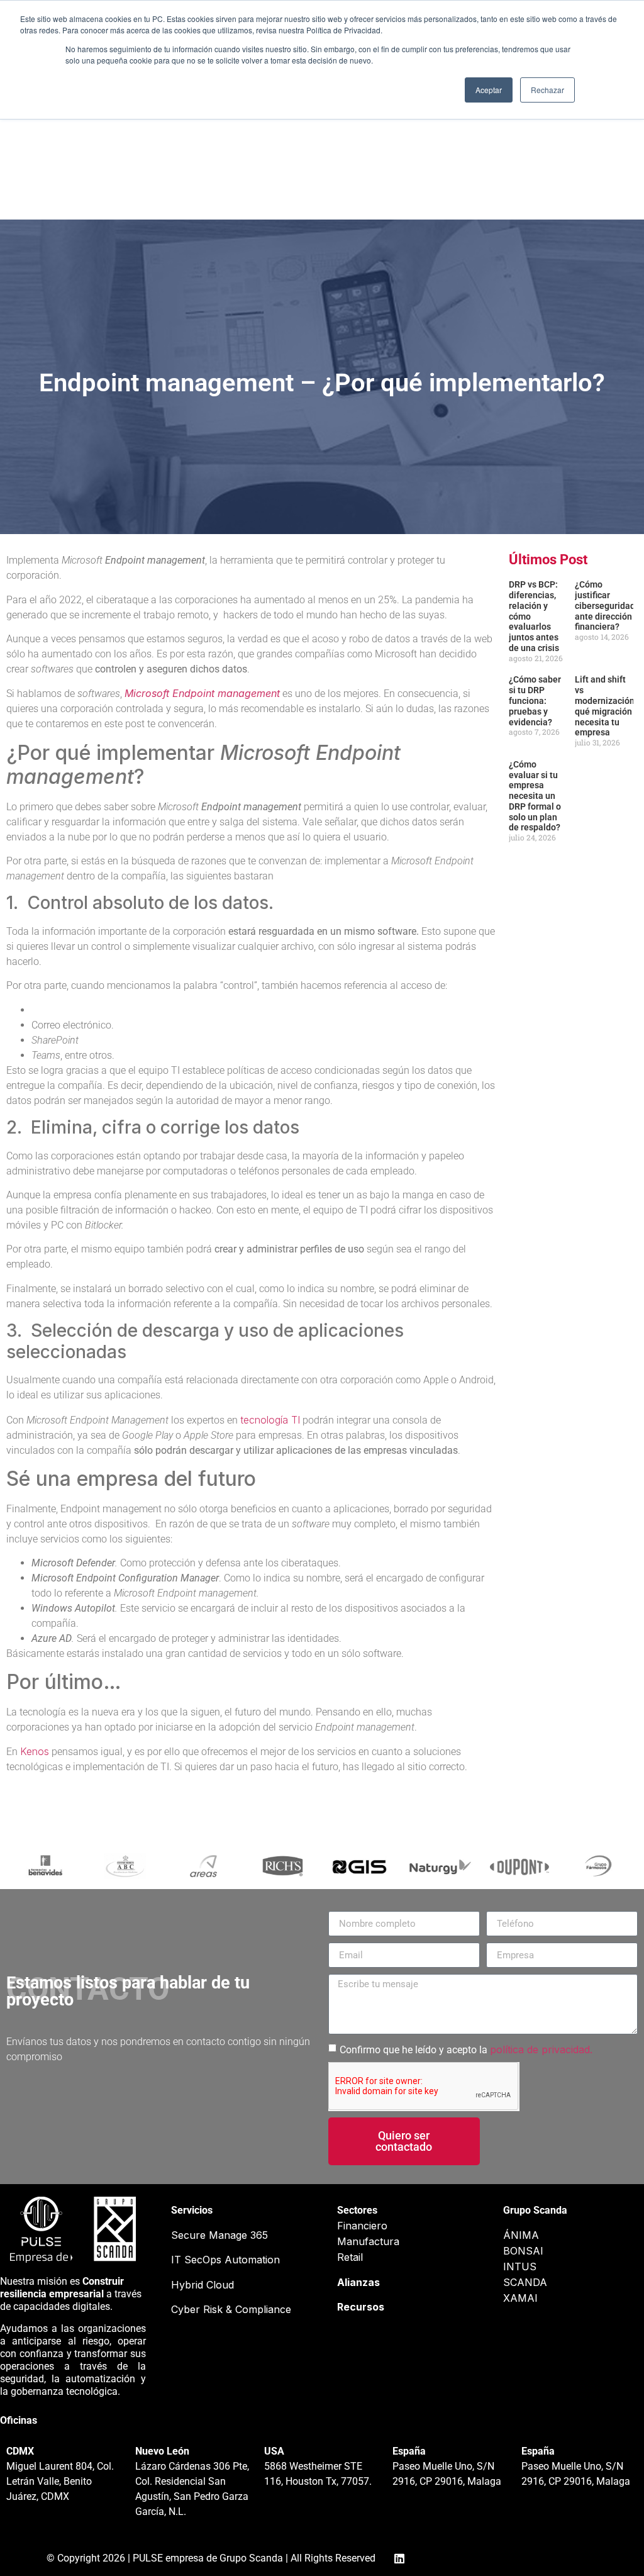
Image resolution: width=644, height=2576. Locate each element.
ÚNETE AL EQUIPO (277, 170)
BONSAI (523, 2251)
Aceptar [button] (489, 90)
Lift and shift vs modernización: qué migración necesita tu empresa (606, 706)
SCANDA (525, 2282)
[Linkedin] (74, 175)
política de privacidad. (541, 2049)
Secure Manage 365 (219, 2235)
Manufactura (368, 2241)
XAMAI (520, 2298)
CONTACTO (452, 170)
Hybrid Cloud (203, 2285)
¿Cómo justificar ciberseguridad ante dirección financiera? (605, 605)
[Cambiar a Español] (563, 175)
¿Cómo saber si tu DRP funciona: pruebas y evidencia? (535, 700)
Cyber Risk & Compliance (231, 2309)
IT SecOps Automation (225, 2260)
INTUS (520, 2267)
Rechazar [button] (547, 90)
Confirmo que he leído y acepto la (466, 2050)
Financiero (362, 2226)
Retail (350, 2257)
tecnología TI (270, 1420)
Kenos (35, 1751)
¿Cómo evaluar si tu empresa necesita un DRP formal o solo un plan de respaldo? (535, 796)
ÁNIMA (521, 2235)
